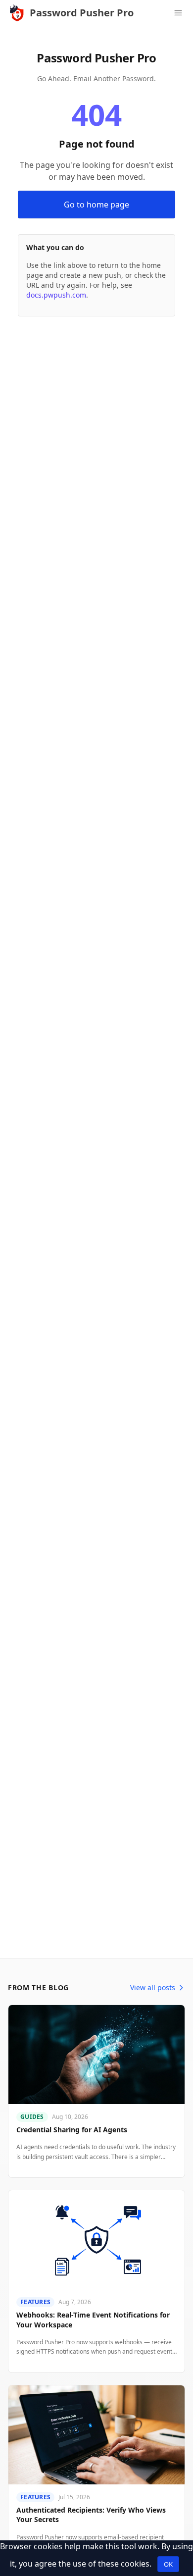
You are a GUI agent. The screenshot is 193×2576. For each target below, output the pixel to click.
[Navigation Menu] (178, 13)
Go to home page (96, 205)
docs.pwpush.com (56, 295)
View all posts (153, 1987)
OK (168, 2564)
